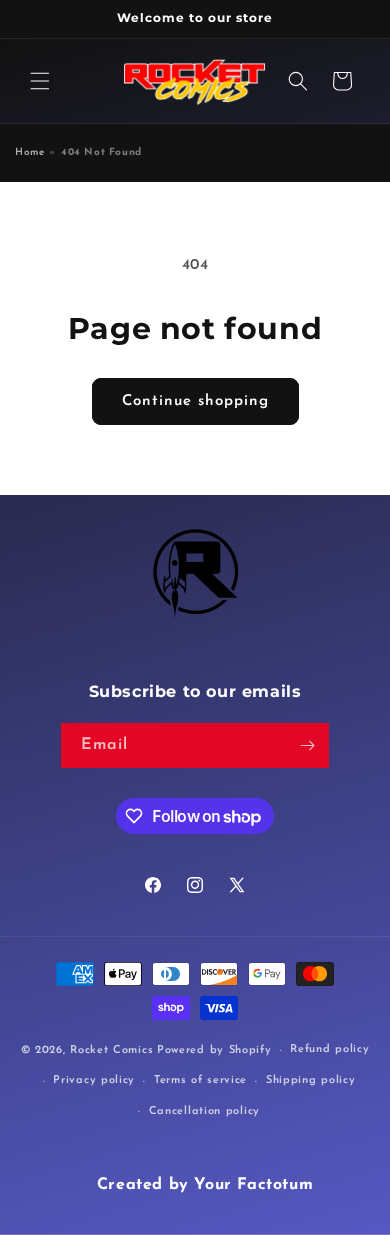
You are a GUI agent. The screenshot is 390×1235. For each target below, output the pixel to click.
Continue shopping (195, 401)
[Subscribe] (307, 745)
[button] (40, 81)
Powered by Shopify (214, 1050)
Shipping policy (311, 1080)
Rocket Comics (111, 1050)
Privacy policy (94, 1080)
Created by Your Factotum (205, 1185)
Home (29, 152)
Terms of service (200, 1080)
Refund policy (329, 1049)
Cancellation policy (204, 1111)
